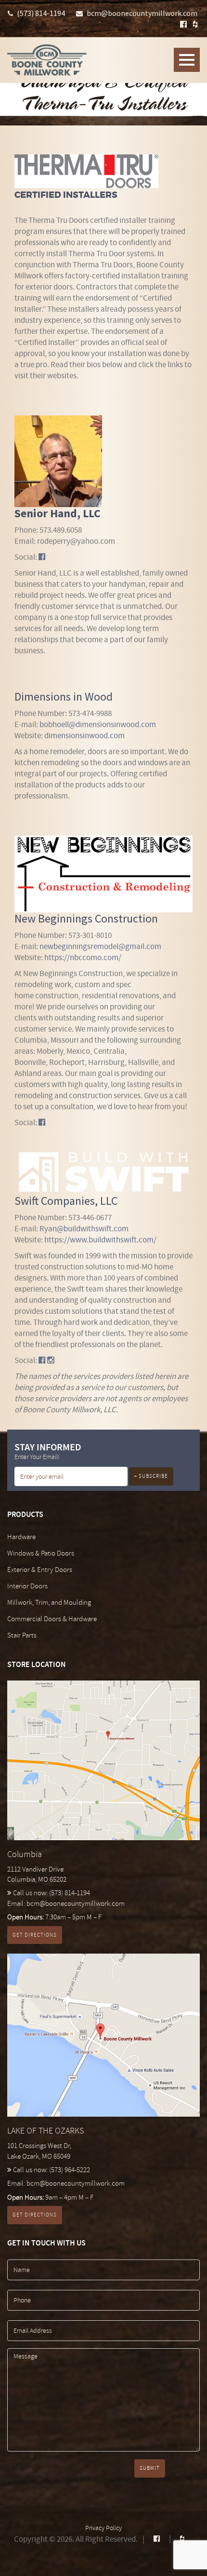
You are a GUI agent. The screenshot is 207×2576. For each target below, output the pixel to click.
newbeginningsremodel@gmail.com (100, 946)
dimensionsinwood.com (84, 736)
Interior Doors (27, 1586)
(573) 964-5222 (70, 2170)
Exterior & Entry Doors (40, 1570)
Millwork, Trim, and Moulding (49, 1603)
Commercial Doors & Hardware (52, 1619)
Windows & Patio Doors (41, 1553)
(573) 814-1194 (41, 13)
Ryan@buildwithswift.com (84, 1229)
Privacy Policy (103, 2528)
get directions (35, 1935)
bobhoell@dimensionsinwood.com (98, 724)
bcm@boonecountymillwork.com (142, 13)
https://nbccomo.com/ (83, 957)
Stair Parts (22, 1635)
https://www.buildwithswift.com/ (100, 1240)
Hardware (21, 1537)
